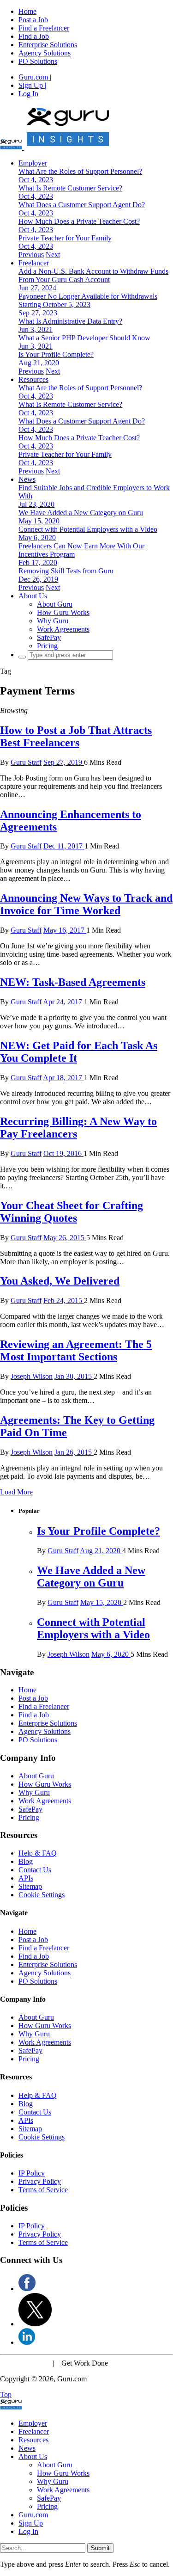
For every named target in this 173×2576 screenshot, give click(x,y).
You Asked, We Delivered (60, 1281)
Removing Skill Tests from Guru (66, 571)
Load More (16, 1492)
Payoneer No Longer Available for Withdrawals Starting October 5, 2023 (88, 300)
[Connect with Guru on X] (35, 2324)
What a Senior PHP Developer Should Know (84, 338)
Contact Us (35, 1870)
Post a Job (33, 20)
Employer (33, 163)
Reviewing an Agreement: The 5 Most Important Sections (76, 1350)
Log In (28, 94)
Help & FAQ (38, 1853)
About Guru (55, 604)
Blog (26, 1861)
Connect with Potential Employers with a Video (88, 529)
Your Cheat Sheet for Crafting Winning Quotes (72, 1212)
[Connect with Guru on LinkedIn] (27, 2342)
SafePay (49, 637)
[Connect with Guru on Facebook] (27, 2289)
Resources (33, 379)
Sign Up (32, 85)
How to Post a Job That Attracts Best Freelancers (76, 736)
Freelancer (34, 263)
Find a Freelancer (44, 28)
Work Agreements (63, 629)
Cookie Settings (42, 1895)
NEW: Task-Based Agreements (73, 982)
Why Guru (53, 621)
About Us (33, 596)
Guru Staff (26, 762)
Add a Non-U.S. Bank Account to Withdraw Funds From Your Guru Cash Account (93, 275)
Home (27, 11)
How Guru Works (63, 612)
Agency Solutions (45, 53)
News (27, 479)
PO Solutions (38, 61)
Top (6, 2395)
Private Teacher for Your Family (65, 238)
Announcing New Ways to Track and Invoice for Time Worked (86, 904)
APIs (26, 1878)
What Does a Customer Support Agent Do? (82, 205)
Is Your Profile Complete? (56, 354)
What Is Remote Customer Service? (70, 188)
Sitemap (30, 1886)
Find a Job (34, 36)
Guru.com (35, 77)
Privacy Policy (40, 2181)
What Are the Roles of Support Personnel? (80, 171)
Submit (100, 2548)
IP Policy (32, 2173)
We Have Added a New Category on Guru (81, 513)
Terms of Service (43, 2190)
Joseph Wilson (32, 1376)
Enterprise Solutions (48, 45)
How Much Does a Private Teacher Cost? (79, 221)
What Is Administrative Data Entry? (70, 321)
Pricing (47, 646)
